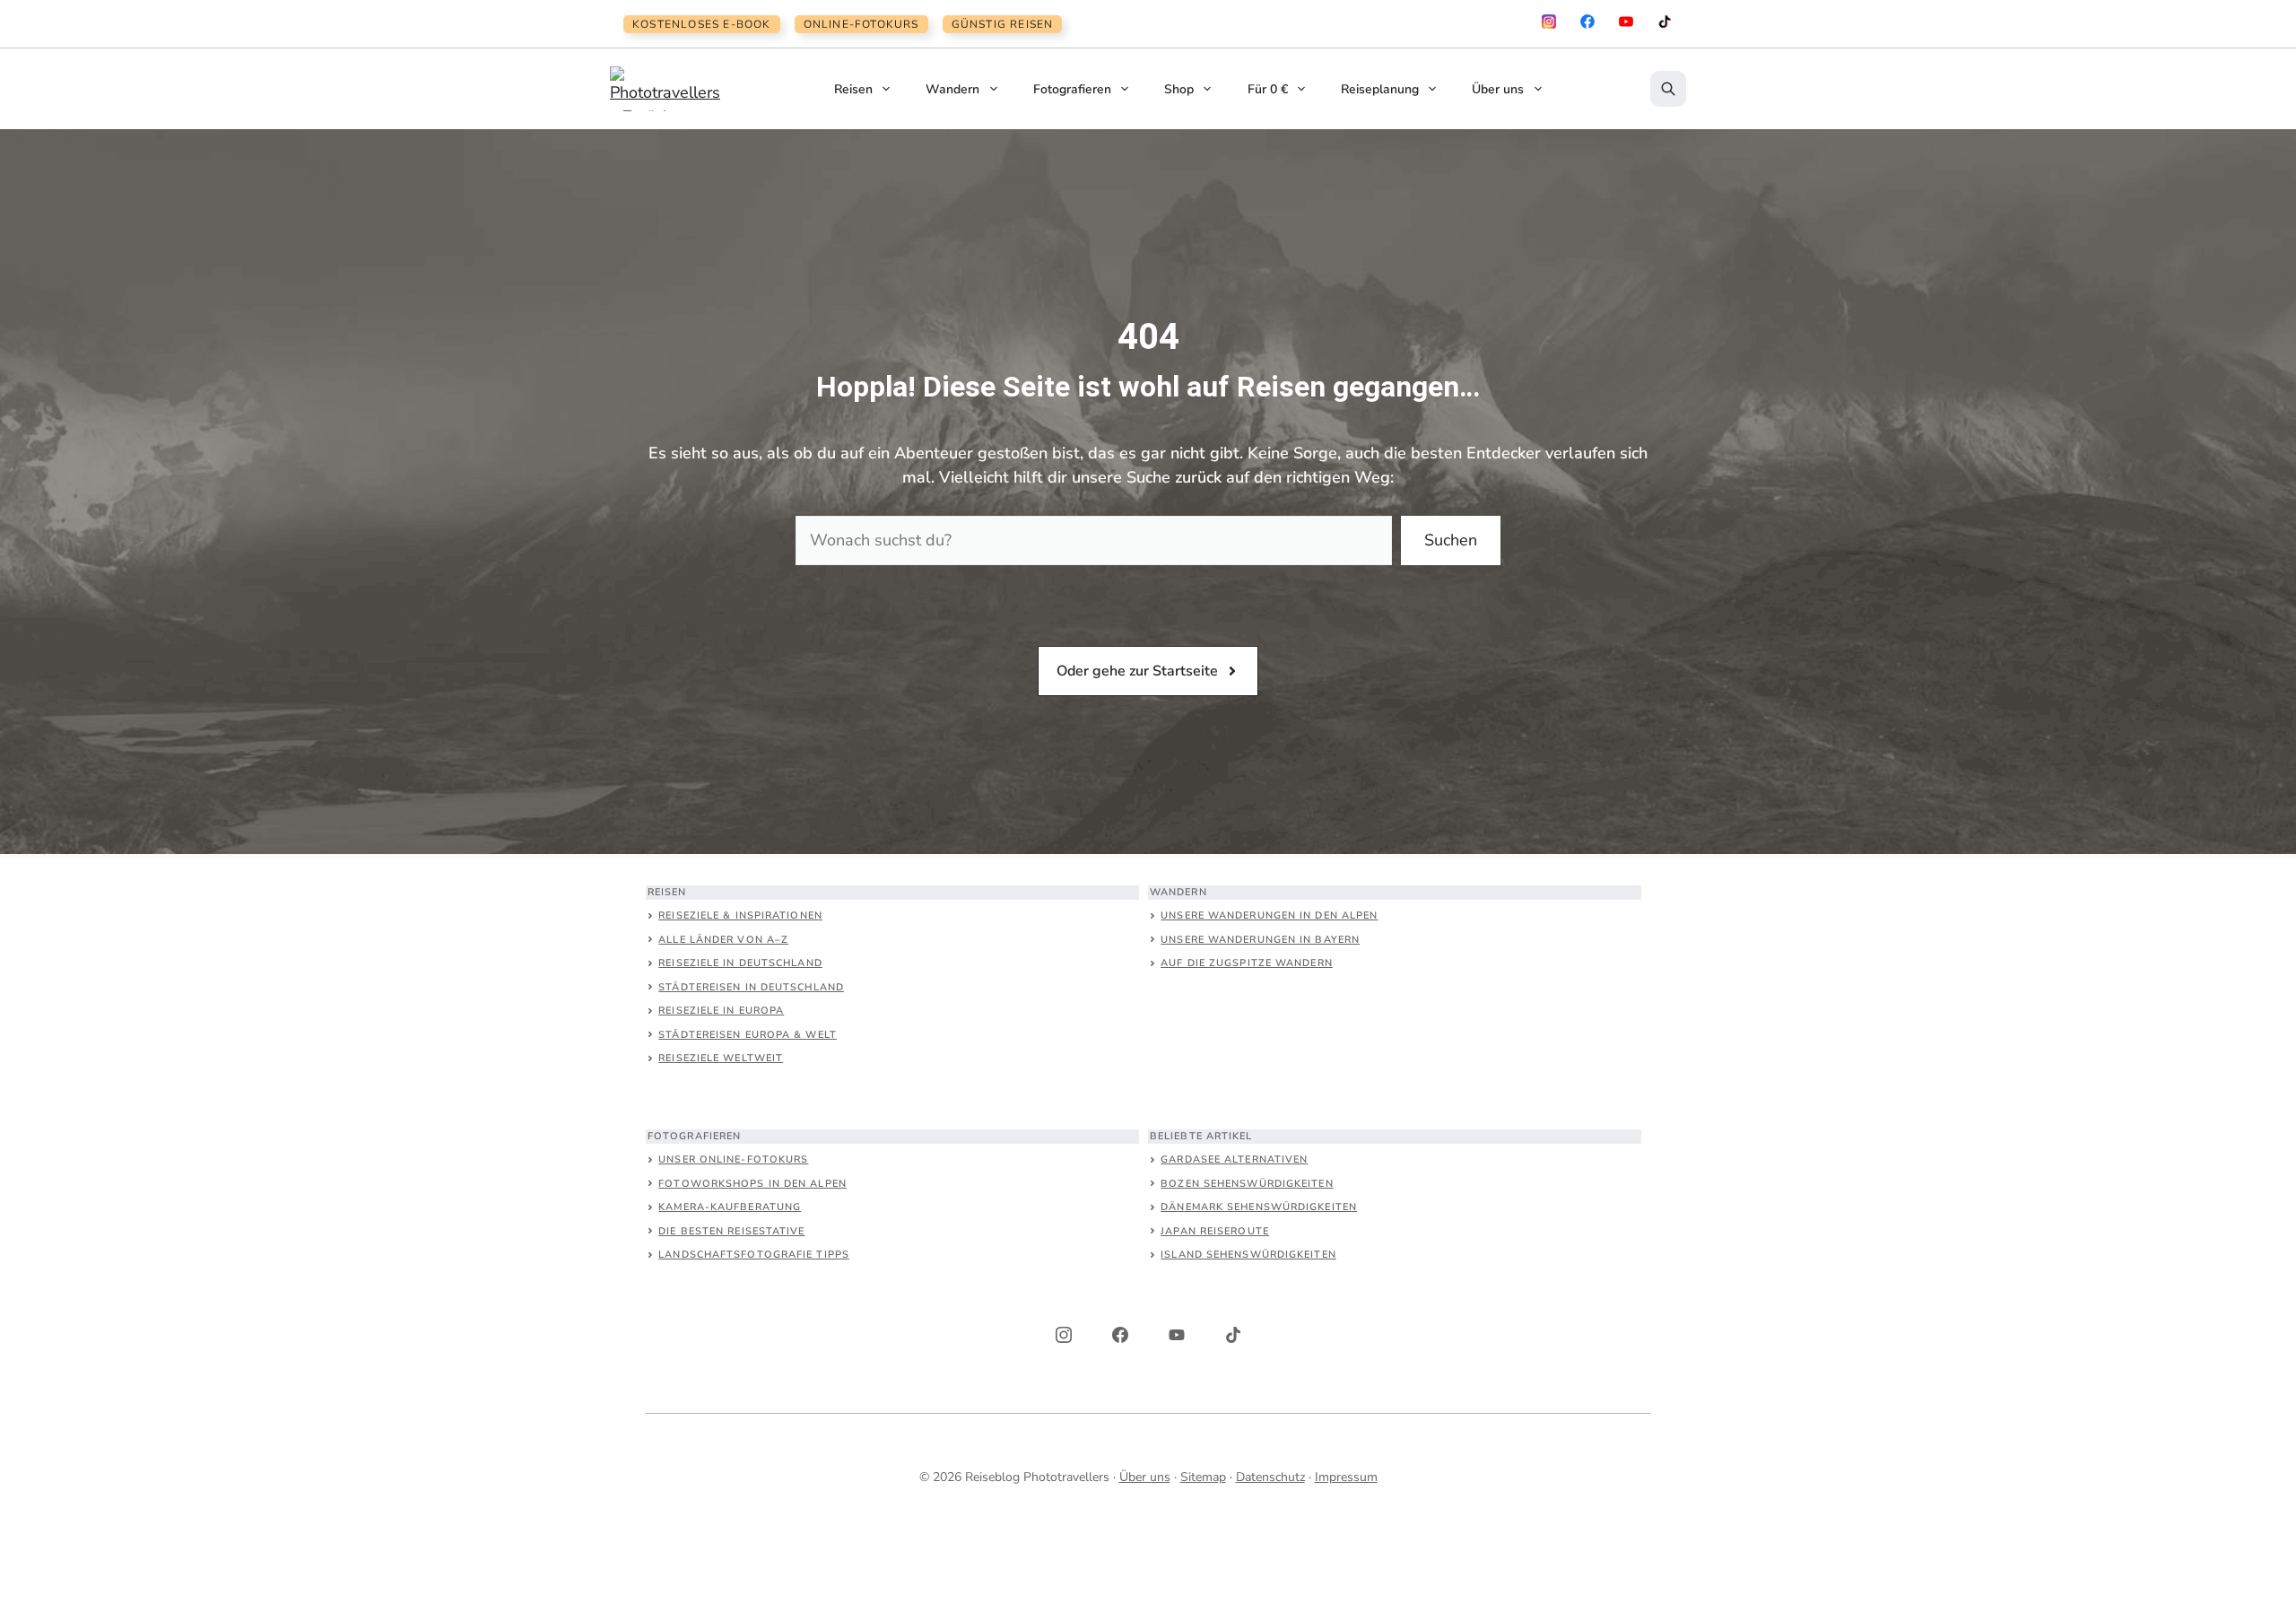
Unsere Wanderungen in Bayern (1260, 940)
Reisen (853, 89)
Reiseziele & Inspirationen (740, 915)
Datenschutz (1270, 1477)
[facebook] (1587, 22)
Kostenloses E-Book (702, 24)
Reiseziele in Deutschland (740, 963)
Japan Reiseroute (1215, 1231)
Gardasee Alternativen (1234, 1159)
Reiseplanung (1380, 89)
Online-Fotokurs (861, 24)
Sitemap (1203, 1477)
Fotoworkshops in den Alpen (752, 1184)
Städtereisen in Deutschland (751, 987)
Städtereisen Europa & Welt (748, 1035)
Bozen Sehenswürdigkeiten (1247, 1184)
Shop (1179, 89)
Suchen (1451, 540)
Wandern (952, 89)
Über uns (1498, 89)
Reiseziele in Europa (721, 1011)
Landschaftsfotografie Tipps (754, 1255)
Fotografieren (1072, 89)
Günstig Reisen (1003, 24)
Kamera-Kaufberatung (730, 1207)
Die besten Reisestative (731, 1231)
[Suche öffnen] (1668, 89)
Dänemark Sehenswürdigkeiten (1259, 1207)
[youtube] (1626, 22)
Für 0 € (1268, 89)
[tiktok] (1665, 22)
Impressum (1346, 1477)
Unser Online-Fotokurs (733, 1159)
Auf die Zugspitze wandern (1247, 963)
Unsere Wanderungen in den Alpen (1269, 915)
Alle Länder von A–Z (723, 940)
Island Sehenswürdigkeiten (1248, 1255)
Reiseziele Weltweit (721, 1058)
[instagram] (1549, 22)
